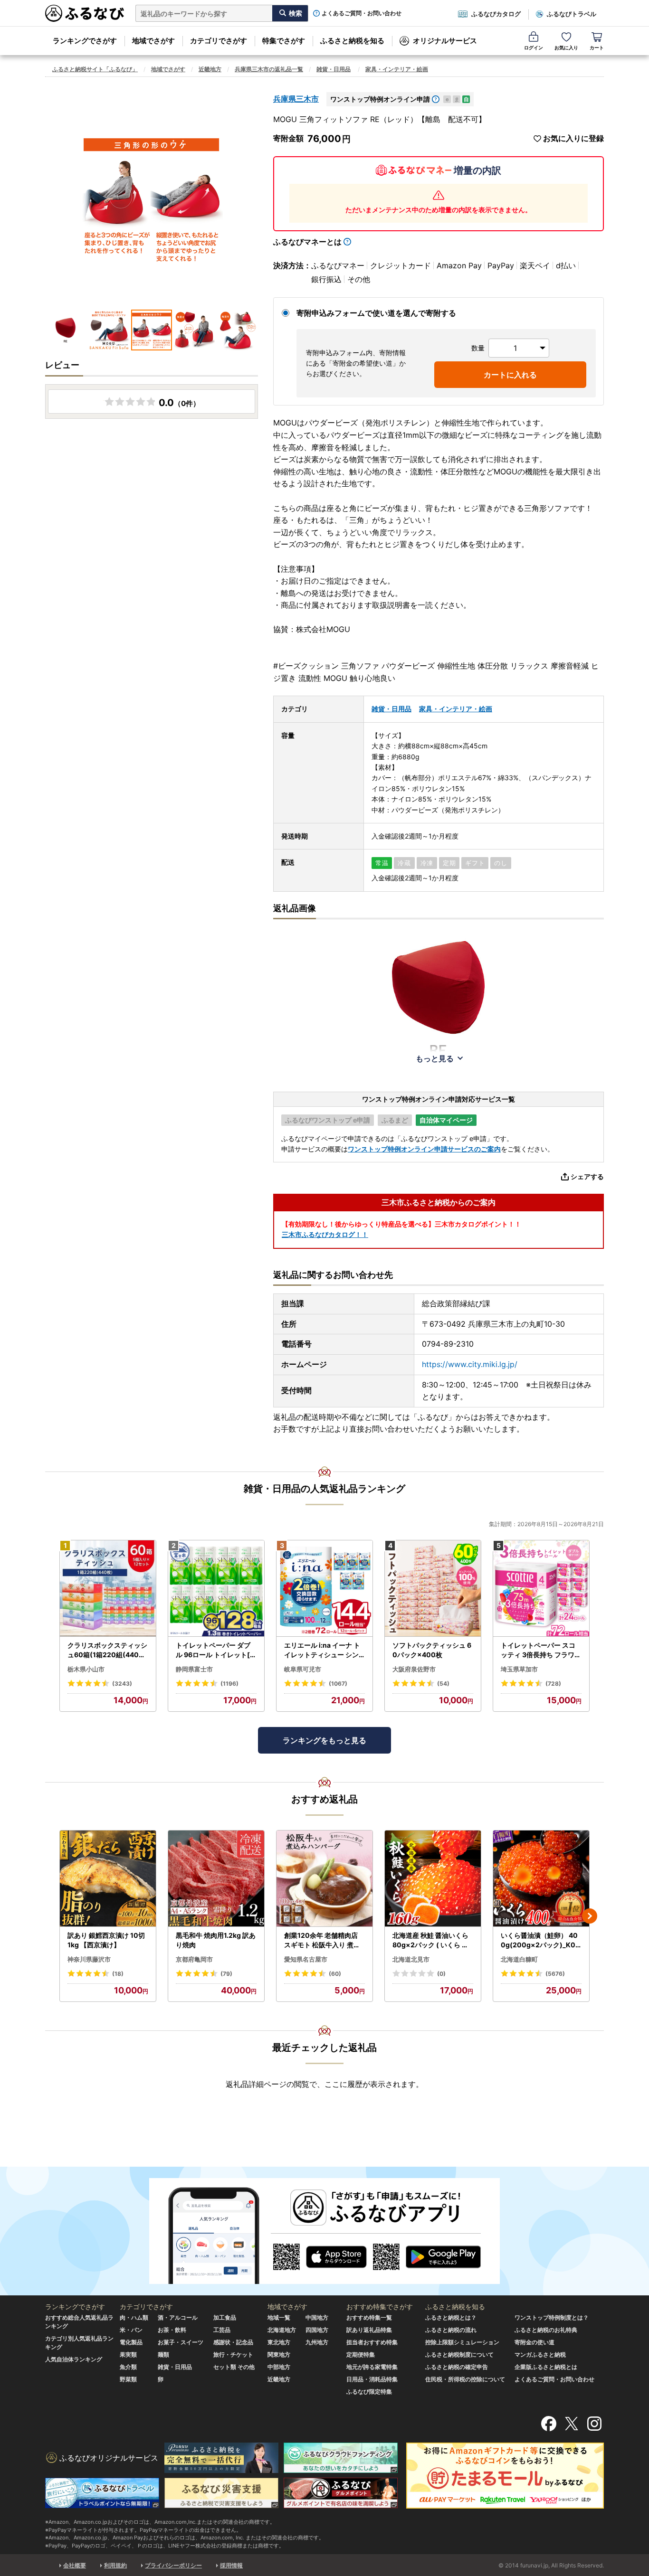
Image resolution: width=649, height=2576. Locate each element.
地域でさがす (153, 41)
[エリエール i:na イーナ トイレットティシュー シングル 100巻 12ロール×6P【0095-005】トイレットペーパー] (324, 1589)
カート (597, 47)
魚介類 (128, 2367)
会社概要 (75, 2565)
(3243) (122, 1684)
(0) (441, 1974)
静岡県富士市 (194, 1669)
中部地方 (279, 2367)
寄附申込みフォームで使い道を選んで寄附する (376, 313)
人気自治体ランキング (74, 2359)
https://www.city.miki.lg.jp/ (470, 1364)
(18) (118, 1974)
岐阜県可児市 (303, 1669)
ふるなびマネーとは (307, 242)
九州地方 (317, 2342)
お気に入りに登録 (573, 138)
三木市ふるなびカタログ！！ (325, 1234)
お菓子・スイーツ (181, 2342)
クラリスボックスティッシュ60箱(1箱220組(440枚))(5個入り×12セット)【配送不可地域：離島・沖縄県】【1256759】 (108, 1650)
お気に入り (566, 47)
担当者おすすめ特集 (372, 2342)
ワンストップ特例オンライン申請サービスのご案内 (424, 1149)
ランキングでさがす (85, 41)
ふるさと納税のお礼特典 (546, 2330)
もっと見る (435, 1058)
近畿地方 (210, 69)
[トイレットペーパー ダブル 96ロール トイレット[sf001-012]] (216, 1589)
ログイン (534, 47)
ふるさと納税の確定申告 (457, 2367)
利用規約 (115, 2565)
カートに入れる (510, 375)
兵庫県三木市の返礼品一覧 (269, 69)
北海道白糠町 (519, 1959)
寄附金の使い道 (534, 2342)
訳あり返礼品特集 (369, 2330)
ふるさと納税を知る (352, 41)
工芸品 (222, 2330)
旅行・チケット (233, 2354)
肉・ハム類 (134, 2317)
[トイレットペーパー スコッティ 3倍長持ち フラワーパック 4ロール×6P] (541, 1589)
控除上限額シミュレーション (462, 2342)
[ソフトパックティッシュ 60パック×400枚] (433, 1589)
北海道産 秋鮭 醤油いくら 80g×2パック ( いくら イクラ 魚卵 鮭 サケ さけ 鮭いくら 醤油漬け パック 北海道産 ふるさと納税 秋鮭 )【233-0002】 (433, 1940)
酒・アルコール (178, 2317)
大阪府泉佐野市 (414, 1669)
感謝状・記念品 (233, 2342)
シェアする (587, 1176)
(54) (443, 1684)
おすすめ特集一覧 (369, 2317)
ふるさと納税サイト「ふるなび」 (95, 69)
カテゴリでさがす (219, 41)
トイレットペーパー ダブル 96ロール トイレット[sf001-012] (216, 1650)
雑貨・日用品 (334, 69)
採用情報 (231, 2565)
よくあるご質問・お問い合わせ (362, 13)
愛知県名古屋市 (306, 1959)
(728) (553, 1684)
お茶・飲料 (172, 2330)
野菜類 (128, 2379)
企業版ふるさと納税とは (546, 2367)
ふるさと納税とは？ (451, 2317)
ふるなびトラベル (572, 14)
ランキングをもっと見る (324, 1740)
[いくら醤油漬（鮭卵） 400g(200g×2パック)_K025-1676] (541, 1879)
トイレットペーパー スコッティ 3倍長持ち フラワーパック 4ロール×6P (541, 1650)
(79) (226, 1974)
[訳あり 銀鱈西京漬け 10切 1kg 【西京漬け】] (108, 1879)
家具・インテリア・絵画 (397, 69)
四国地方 (317, 2330)
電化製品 (131, 2342)
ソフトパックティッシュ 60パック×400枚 (432, 1650)
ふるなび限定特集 (369, 2392)
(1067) (338, 1684)
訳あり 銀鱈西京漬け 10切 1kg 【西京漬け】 (106, 1940)
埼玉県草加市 (519, 1669)
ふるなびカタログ (496, 14)
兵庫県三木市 (296, 99)
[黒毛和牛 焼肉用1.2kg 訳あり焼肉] (216, 1879)
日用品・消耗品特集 (372, 2379)
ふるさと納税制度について (459, 2354)
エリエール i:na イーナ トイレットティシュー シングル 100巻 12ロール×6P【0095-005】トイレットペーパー (322, 1650)
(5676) (555, 1974)
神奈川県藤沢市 (89, 1959)
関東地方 (279, 2354)
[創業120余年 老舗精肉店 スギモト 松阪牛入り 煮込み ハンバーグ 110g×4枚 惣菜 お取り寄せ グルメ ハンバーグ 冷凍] (324, 1879)
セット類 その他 (234, 2367)
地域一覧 (279, 2317)
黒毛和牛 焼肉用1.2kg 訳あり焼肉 (216, 1940)
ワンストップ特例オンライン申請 (380, 99)
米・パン (131, 2330)
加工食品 (225, 2317)
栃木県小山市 (86, 1669)
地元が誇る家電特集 (372, 2367)
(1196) (229, 1684)
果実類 (128, 2354)
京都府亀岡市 (194, 1959)
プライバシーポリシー (173, 2565)
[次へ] (590, 1916)
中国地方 (317, 2317)
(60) (335, 1974)
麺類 (163, 2354)
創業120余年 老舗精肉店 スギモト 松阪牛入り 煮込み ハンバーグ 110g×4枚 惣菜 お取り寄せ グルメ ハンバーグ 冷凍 (323, 1940)
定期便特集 (361, 2354)
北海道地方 (282, 2330)
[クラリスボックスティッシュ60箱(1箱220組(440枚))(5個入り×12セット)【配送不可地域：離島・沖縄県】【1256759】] (108, 1589)
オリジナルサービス (445, 41)
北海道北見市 (411, 1959)
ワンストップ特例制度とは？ (552, 2317)
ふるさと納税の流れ (451, 2330)
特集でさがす (284, 41)
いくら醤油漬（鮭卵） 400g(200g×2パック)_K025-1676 (540, 1940)
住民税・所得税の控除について (465, 2379)
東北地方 (279, 2342)
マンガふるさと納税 (540, 2354)
